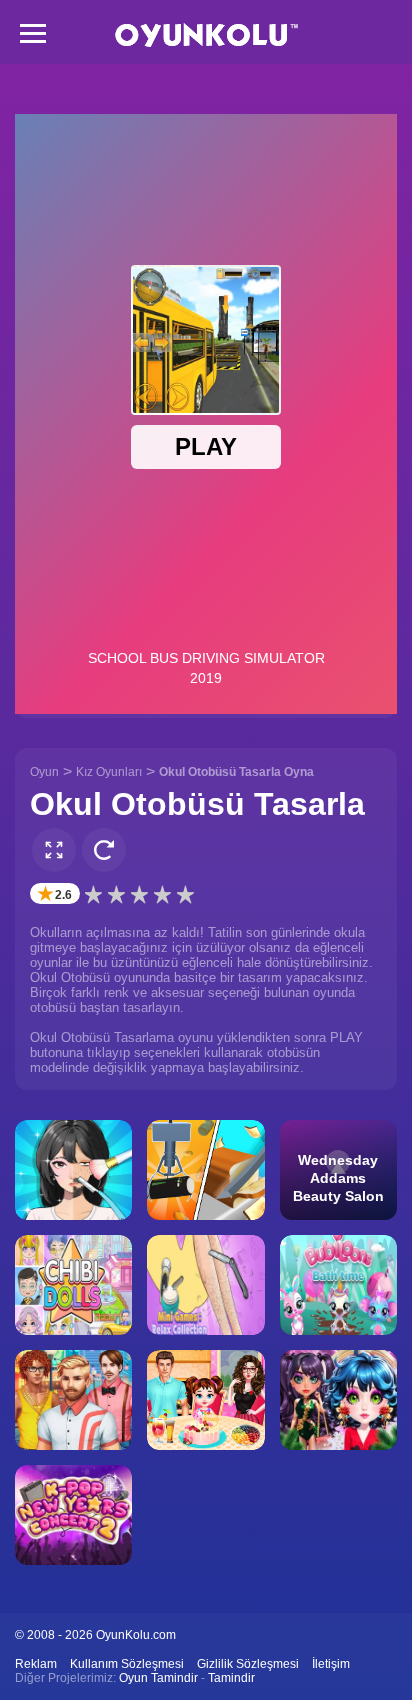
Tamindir (231, 1678)
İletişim (331, 1664)
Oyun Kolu (206, 35)
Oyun (44, 772)
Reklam (36, 1664)
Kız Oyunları (109, 772)
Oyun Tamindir (158, 1678)
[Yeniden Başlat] (104, 850)
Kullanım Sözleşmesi (127, 1664)
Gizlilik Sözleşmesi (248, 1664)
